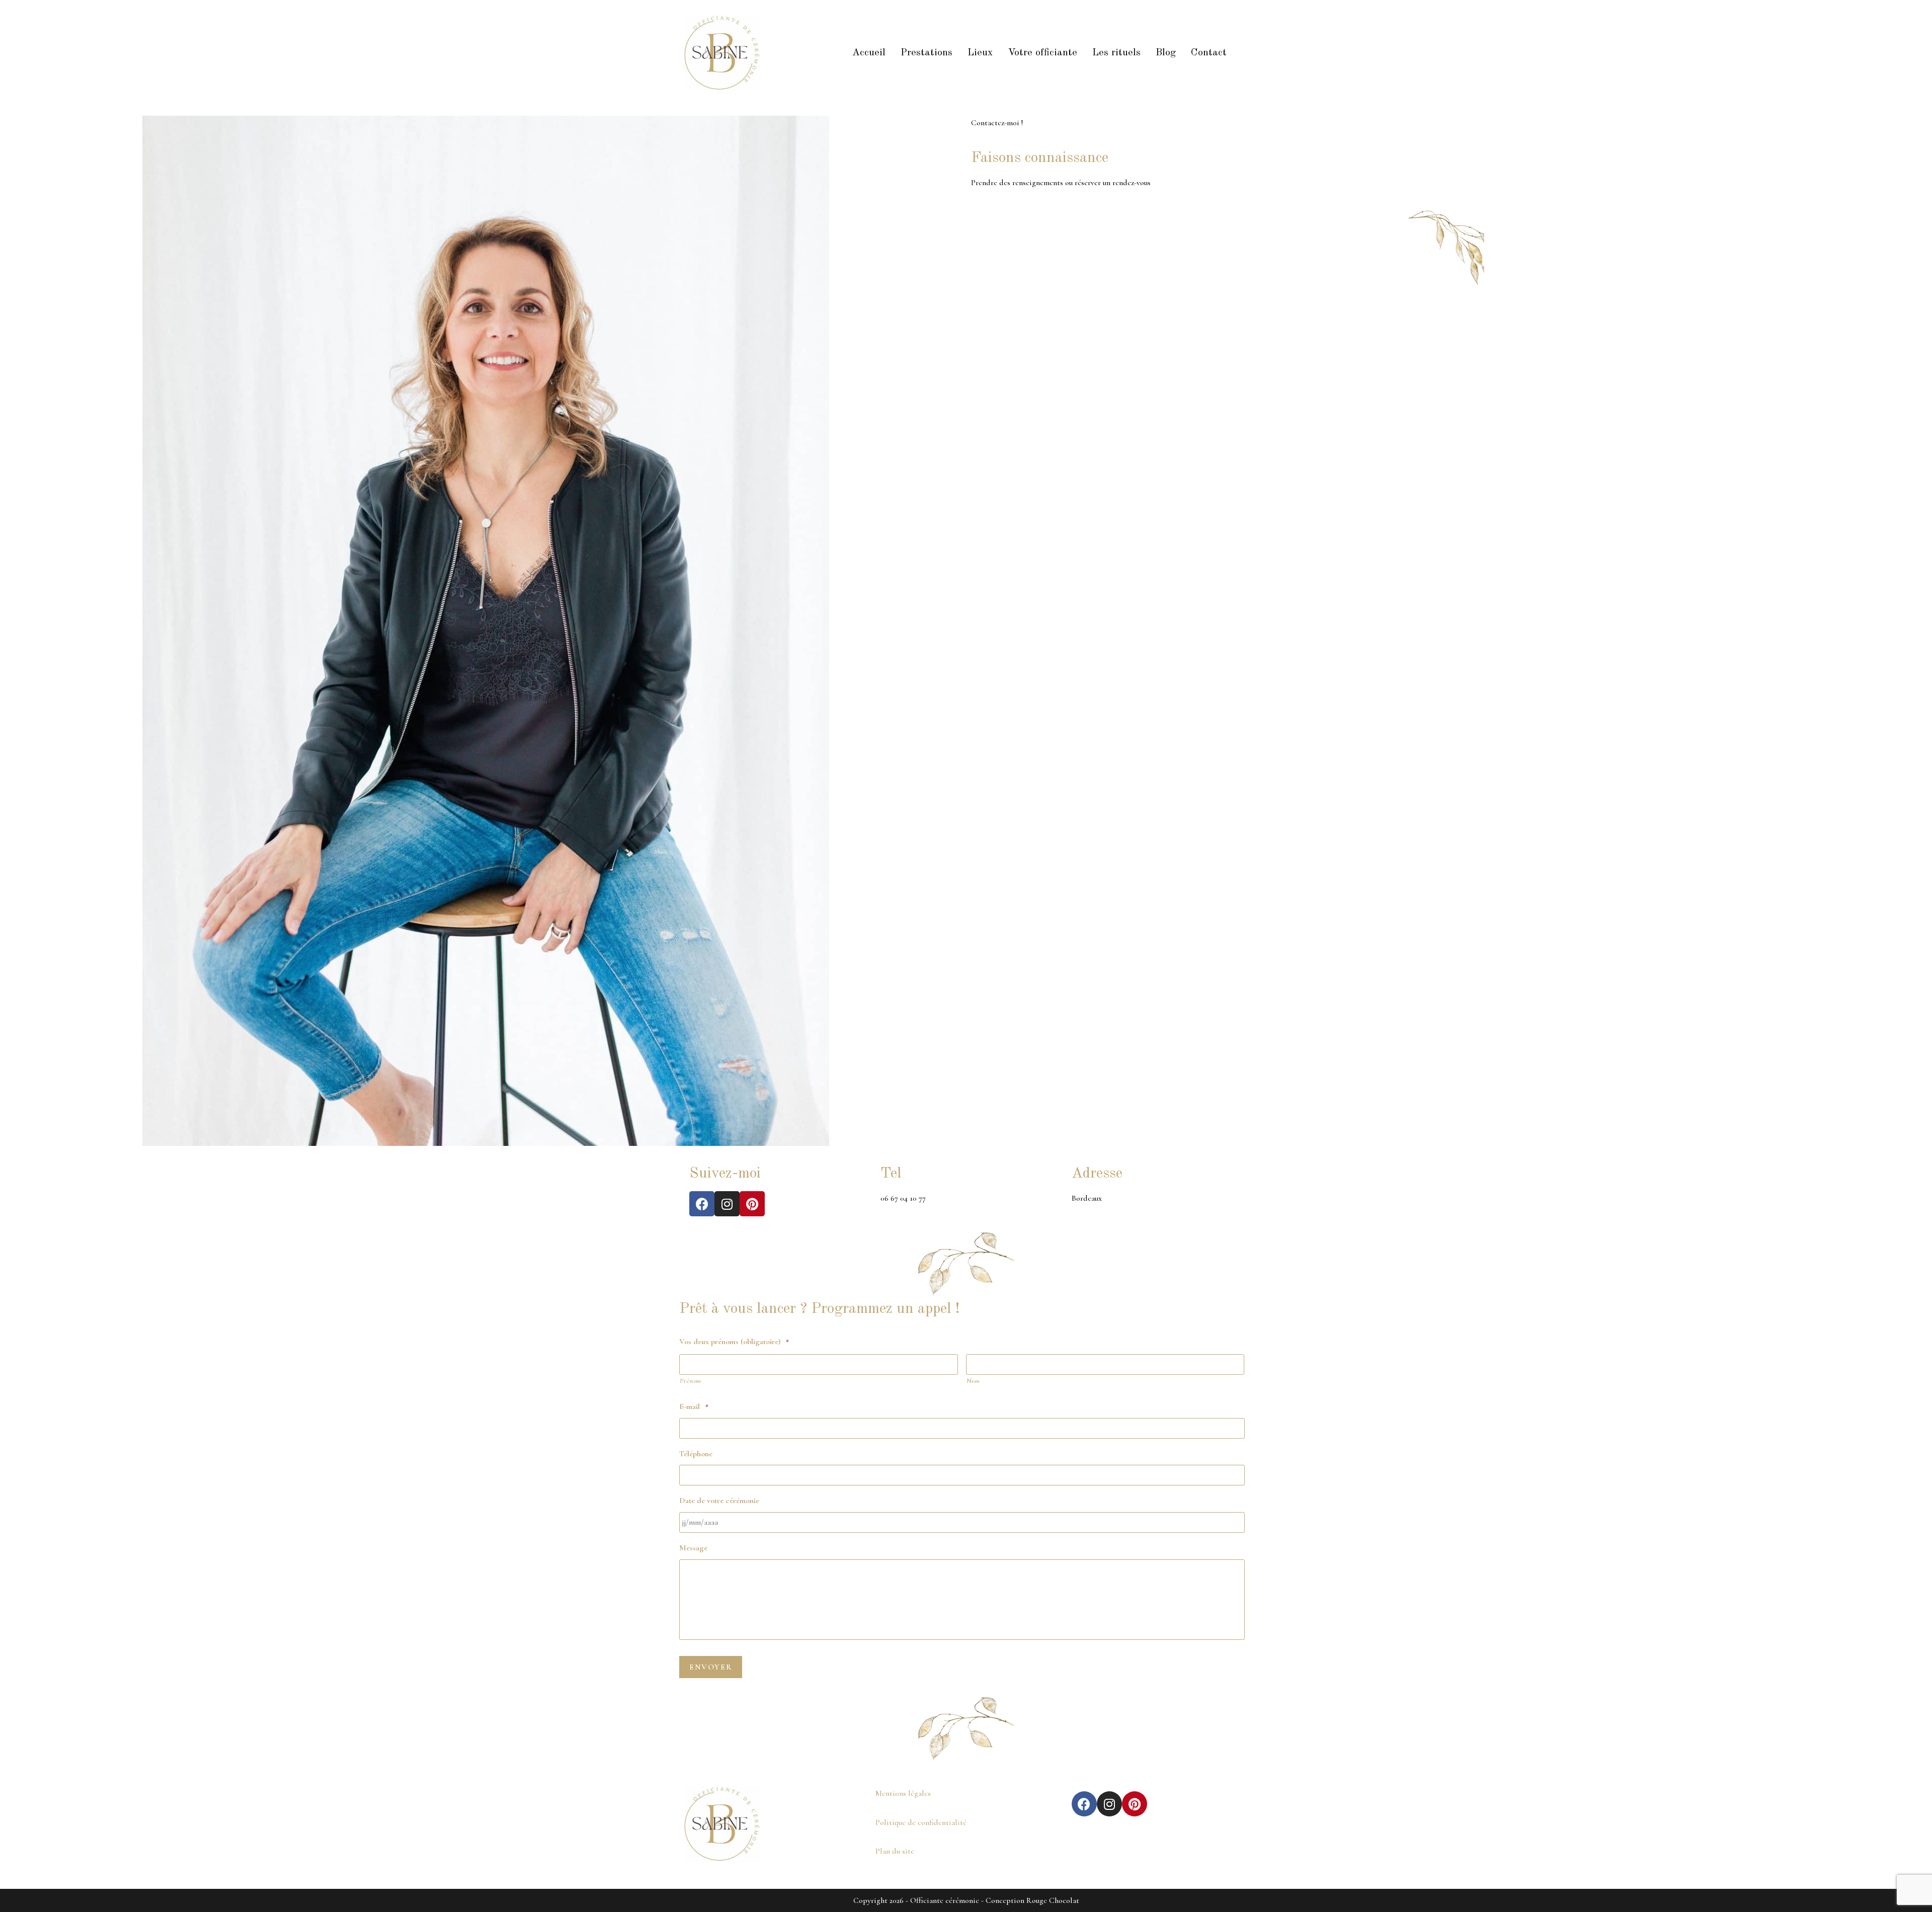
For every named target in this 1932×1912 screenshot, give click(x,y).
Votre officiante (1042, 53)
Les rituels (1116, 53)
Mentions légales (903, 1793)
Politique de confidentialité (921, 1822)
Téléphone (696, 1454)
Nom (973, 1381)
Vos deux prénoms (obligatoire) (734, 1342)
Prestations (927, 53)
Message (693, 1548)
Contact (1209, 53)
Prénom (691, 1381)
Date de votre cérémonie (719, 1501)
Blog (1166, 53)
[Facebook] (702, 1204)
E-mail (694, 1406)
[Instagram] (727, 1204)
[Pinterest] (752, 1204)
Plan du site (895, 1851)
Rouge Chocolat (1053, 1900)
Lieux (980, 53)
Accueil (869, 53)
